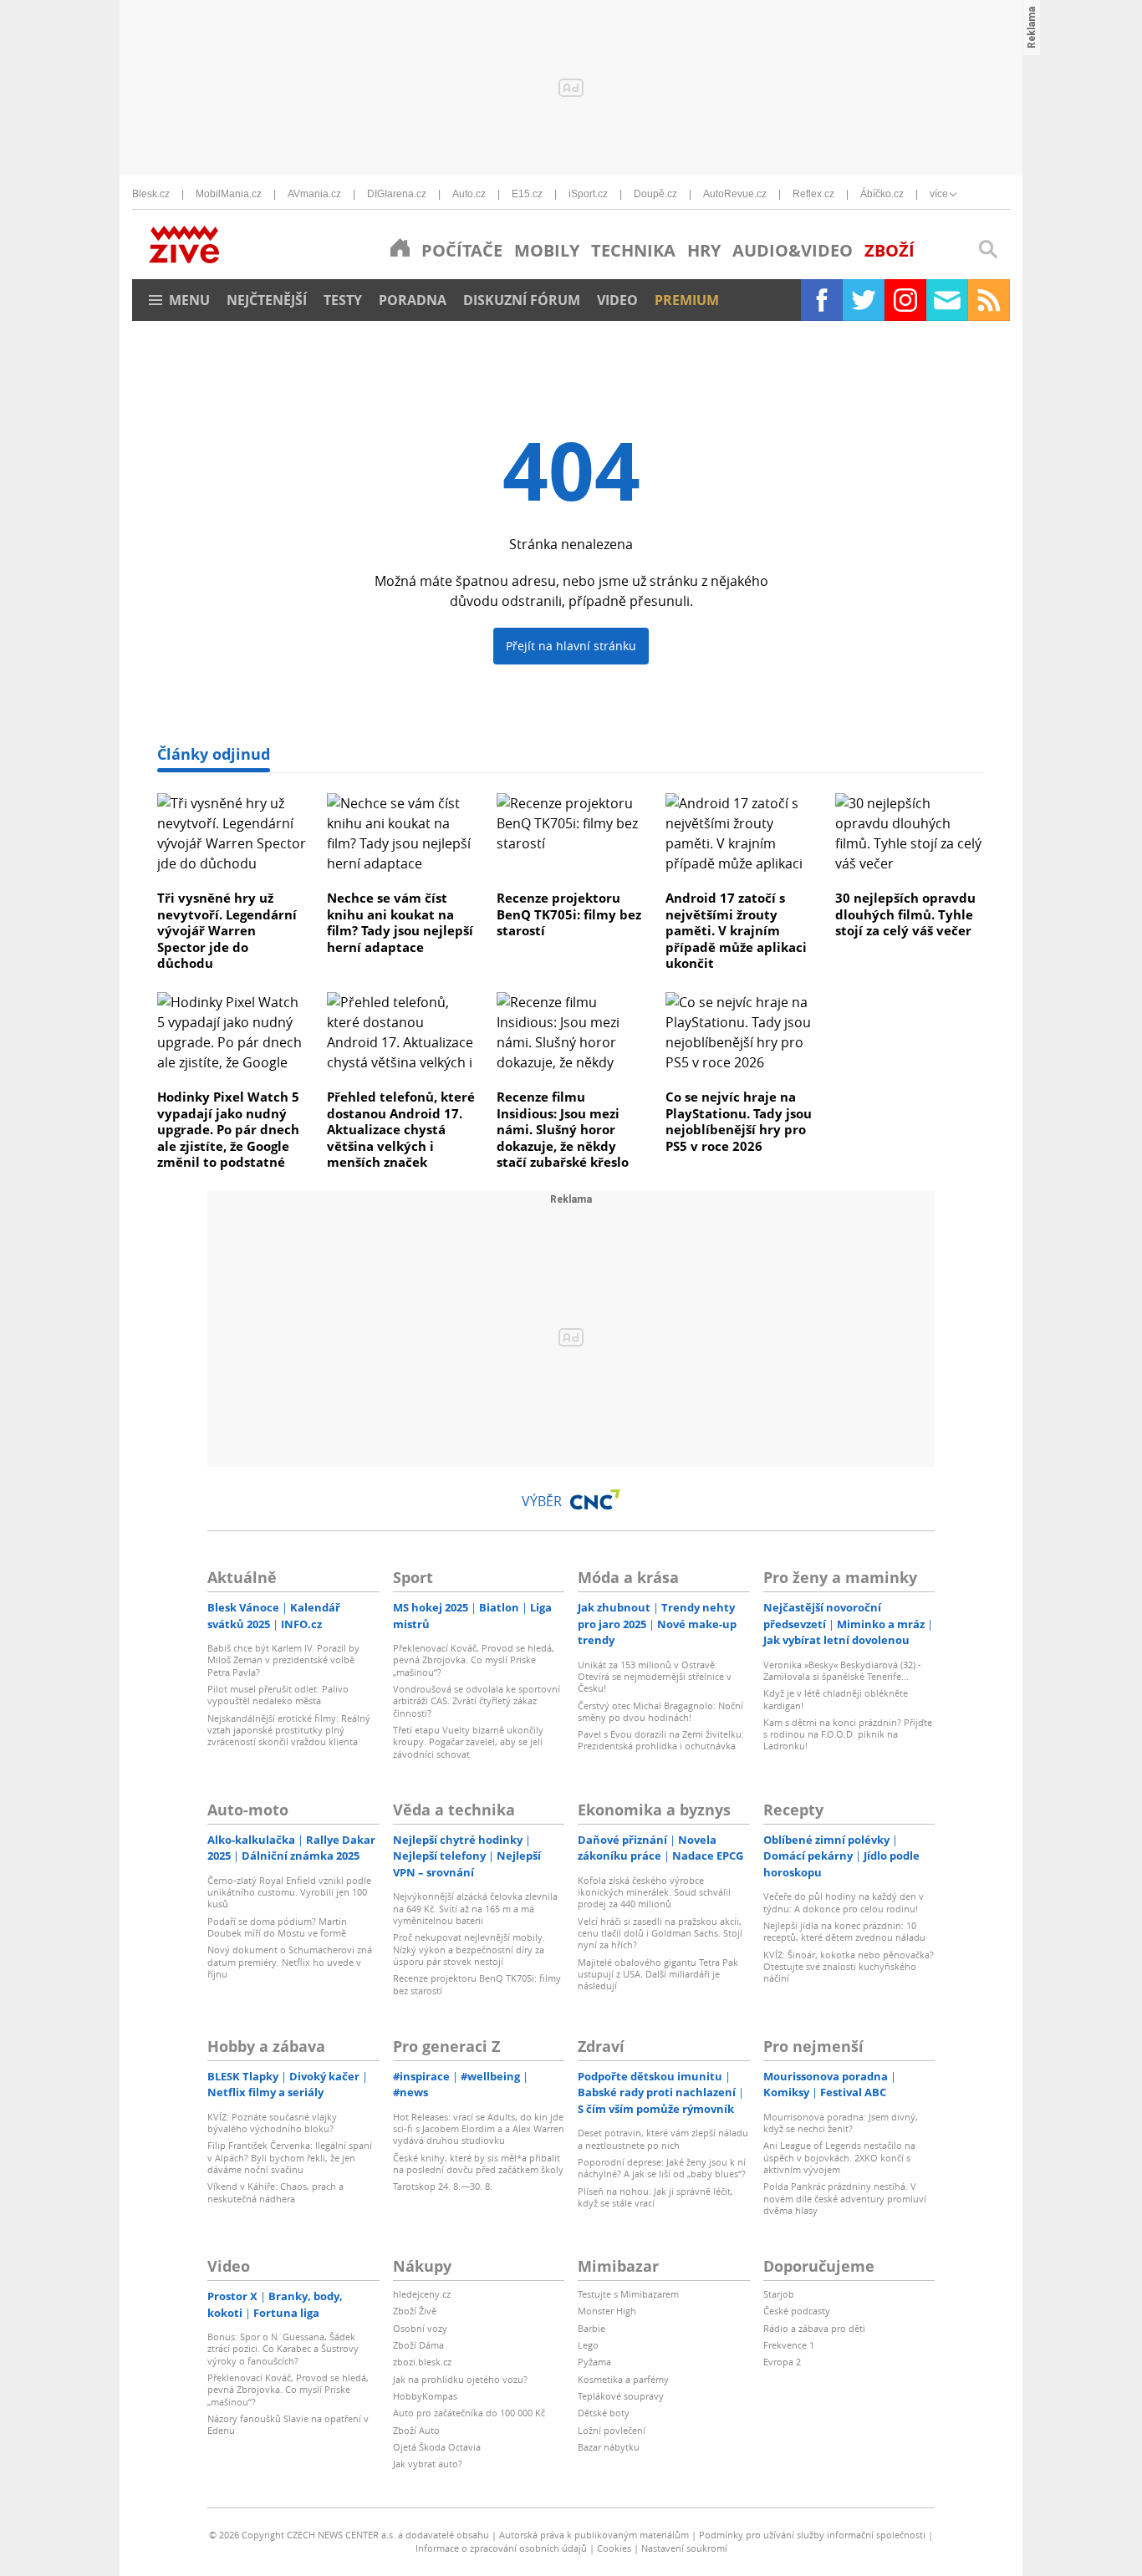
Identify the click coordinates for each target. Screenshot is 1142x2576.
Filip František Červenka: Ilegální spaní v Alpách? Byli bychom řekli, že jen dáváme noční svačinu (290, 2157)
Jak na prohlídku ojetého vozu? (460, 2379)
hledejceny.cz (422, 2294)
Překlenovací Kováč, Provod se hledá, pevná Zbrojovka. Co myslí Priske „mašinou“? (474, 1660)
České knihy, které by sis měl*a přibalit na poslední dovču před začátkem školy (478, 2164)
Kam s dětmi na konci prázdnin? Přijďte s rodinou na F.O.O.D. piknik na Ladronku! (848, 1734)
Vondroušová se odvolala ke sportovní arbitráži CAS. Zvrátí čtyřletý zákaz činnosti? (477, 1701)
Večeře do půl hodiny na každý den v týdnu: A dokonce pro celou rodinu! (844, 1902)
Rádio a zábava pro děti (814, 2328)
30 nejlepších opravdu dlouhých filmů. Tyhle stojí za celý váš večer (905, 914)
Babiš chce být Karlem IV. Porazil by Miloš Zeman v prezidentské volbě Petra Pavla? (283, 1660)
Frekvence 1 (789, 2345)
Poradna (413, 300)
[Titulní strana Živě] (400, 247)
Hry (704, 250)
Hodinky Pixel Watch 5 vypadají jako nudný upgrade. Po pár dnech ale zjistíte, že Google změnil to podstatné (228, 1129)
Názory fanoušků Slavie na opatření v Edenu (288, 2424)
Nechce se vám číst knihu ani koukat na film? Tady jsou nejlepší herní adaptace (400, 922)
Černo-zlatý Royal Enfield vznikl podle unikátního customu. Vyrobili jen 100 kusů (289, 1892)
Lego (588, 2345)
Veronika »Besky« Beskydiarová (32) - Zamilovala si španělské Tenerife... (842, 1670)
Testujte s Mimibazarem (628, 2294)
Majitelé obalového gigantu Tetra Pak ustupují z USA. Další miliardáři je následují (658, 1974)
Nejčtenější (267, 300)
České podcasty (797, 2311)
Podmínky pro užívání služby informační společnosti (812, 2535)
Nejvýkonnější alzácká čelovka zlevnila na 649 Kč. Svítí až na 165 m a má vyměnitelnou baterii (475, 1908)
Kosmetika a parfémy (623, 2379)
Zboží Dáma (418, 2345)
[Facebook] (822, 300)
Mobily (547, 250)
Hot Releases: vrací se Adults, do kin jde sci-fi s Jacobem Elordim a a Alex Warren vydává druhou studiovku (479, 2129)
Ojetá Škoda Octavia (437, 2447)
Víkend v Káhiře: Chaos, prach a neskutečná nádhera (275, 2192)
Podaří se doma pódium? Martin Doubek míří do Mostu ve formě (277, 1927)
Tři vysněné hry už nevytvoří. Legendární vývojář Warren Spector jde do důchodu (227, 930)
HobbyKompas (425, 2396)
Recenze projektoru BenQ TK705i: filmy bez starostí (569, 914)
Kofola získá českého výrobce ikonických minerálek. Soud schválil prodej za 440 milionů (654, 1892)
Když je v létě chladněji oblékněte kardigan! (836, 1699)
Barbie (591, 2328)
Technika (633, 250)
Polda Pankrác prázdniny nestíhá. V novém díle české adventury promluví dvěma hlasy (845, 2198)
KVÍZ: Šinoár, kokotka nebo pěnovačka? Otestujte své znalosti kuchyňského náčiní (849, 1967)
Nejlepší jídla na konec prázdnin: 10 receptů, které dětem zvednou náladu (844, 1931)
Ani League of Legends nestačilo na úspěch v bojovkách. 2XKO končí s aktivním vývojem (839, 2157)
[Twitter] (864, 300)
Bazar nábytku (609, 2447)
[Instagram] (905, 300)
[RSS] (989, 300)
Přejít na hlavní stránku (571, 646)
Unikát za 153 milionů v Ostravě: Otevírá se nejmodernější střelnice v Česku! (655, 1677)
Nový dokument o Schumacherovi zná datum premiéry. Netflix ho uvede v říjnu (290, 1962)
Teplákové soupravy (621, 2396)
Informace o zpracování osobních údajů (501, 2548)
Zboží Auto (416, 2430)
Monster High (607, 2311)
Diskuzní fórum (522, 300)
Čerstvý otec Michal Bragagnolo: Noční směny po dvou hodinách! (660, 1711)
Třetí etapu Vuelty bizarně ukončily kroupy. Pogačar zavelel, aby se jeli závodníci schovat (468, 1742)
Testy (343, 300)
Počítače (462, 250)
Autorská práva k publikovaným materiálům (594, 2535)
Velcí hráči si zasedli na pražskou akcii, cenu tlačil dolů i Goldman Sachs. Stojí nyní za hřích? (660, 1933)
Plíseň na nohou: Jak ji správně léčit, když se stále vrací (655, 2197)
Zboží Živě (415, 2311)
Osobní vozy (420, 2328)
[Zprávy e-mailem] (947, 300)
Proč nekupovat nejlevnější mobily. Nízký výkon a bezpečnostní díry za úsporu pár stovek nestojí (469, 1949)
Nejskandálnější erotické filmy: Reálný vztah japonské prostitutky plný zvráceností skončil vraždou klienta (289, 1730)
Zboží (890, 250)
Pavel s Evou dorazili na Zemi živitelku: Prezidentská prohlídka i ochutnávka (661, 1740)
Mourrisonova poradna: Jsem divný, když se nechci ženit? (841, 2123)
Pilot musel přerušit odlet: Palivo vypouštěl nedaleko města (278, 1695)
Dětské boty (604, 2413)
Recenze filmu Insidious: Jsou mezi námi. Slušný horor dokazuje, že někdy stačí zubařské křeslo (563, 1129)
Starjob (779, 2294)
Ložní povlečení (612, 2430)
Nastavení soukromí (684, 2548)
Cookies (614, 2548)
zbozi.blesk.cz (422, 2362)
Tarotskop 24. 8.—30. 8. (443, 2186)
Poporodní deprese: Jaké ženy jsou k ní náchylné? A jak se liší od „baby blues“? (662, 2168)
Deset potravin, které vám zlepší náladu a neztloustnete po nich (663, 2138)
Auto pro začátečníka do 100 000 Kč (469, 2413)
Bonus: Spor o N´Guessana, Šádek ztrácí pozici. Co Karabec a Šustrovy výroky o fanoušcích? (283, 2349)
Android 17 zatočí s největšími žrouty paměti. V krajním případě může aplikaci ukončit (736, 930)
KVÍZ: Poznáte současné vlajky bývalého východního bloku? (272, 2123)
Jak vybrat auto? (428, 2464)
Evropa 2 (782, 2362)
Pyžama (594, 2362)
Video (617, 300)
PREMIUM (687, 300)
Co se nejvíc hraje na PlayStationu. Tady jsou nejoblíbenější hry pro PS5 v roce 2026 (739, 1121)
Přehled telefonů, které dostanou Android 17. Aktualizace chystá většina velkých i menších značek (401, 1129)
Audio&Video (793, 250)
